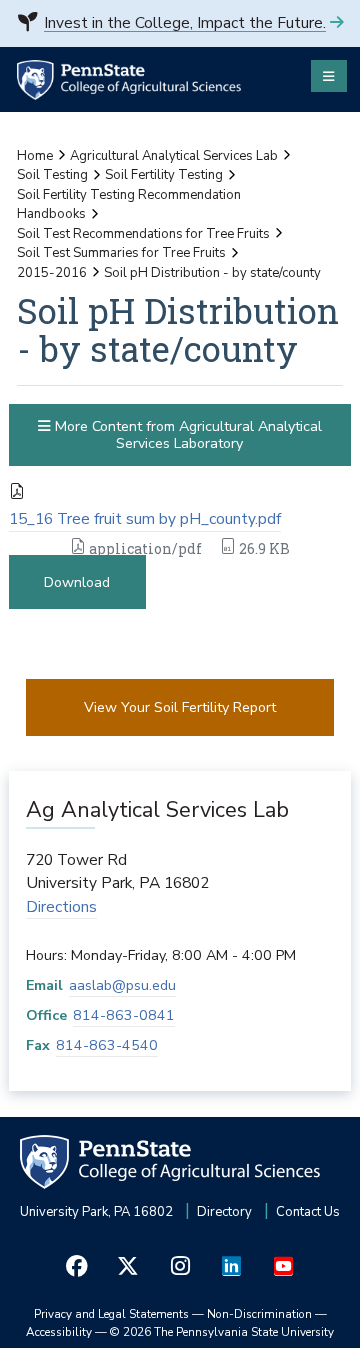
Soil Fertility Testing (164, 175)
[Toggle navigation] (329, 76)
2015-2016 (52, 273)
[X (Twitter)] (129, 1266)
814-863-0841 (124, 1015)
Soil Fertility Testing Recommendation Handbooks (129, 205)
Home (35, 156)
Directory (224, 1212)
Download (77, 582)
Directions (61, 907)
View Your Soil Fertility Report (180, 707)
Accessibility (59, 1332)
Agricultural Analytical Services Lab (174, 156)
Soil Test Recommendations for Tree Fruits (143, 234)
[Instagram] (180, 1266)
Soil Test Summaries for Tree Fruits (121, 253)
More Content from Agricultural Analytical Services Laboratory (186, 435)
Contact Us (308, 1212)
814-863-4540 (107, 1045)
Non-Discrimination (259, 1314)
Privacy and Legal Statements (111, 1314)
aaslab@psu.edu (122, 985)
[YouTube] (283, 1266)
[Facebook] (77, 1266)
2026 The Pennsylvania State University (222, 1332)
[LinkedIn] (232, 1266)
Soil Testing (52, 175)
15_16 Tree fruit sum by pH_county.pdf (145, 519)
